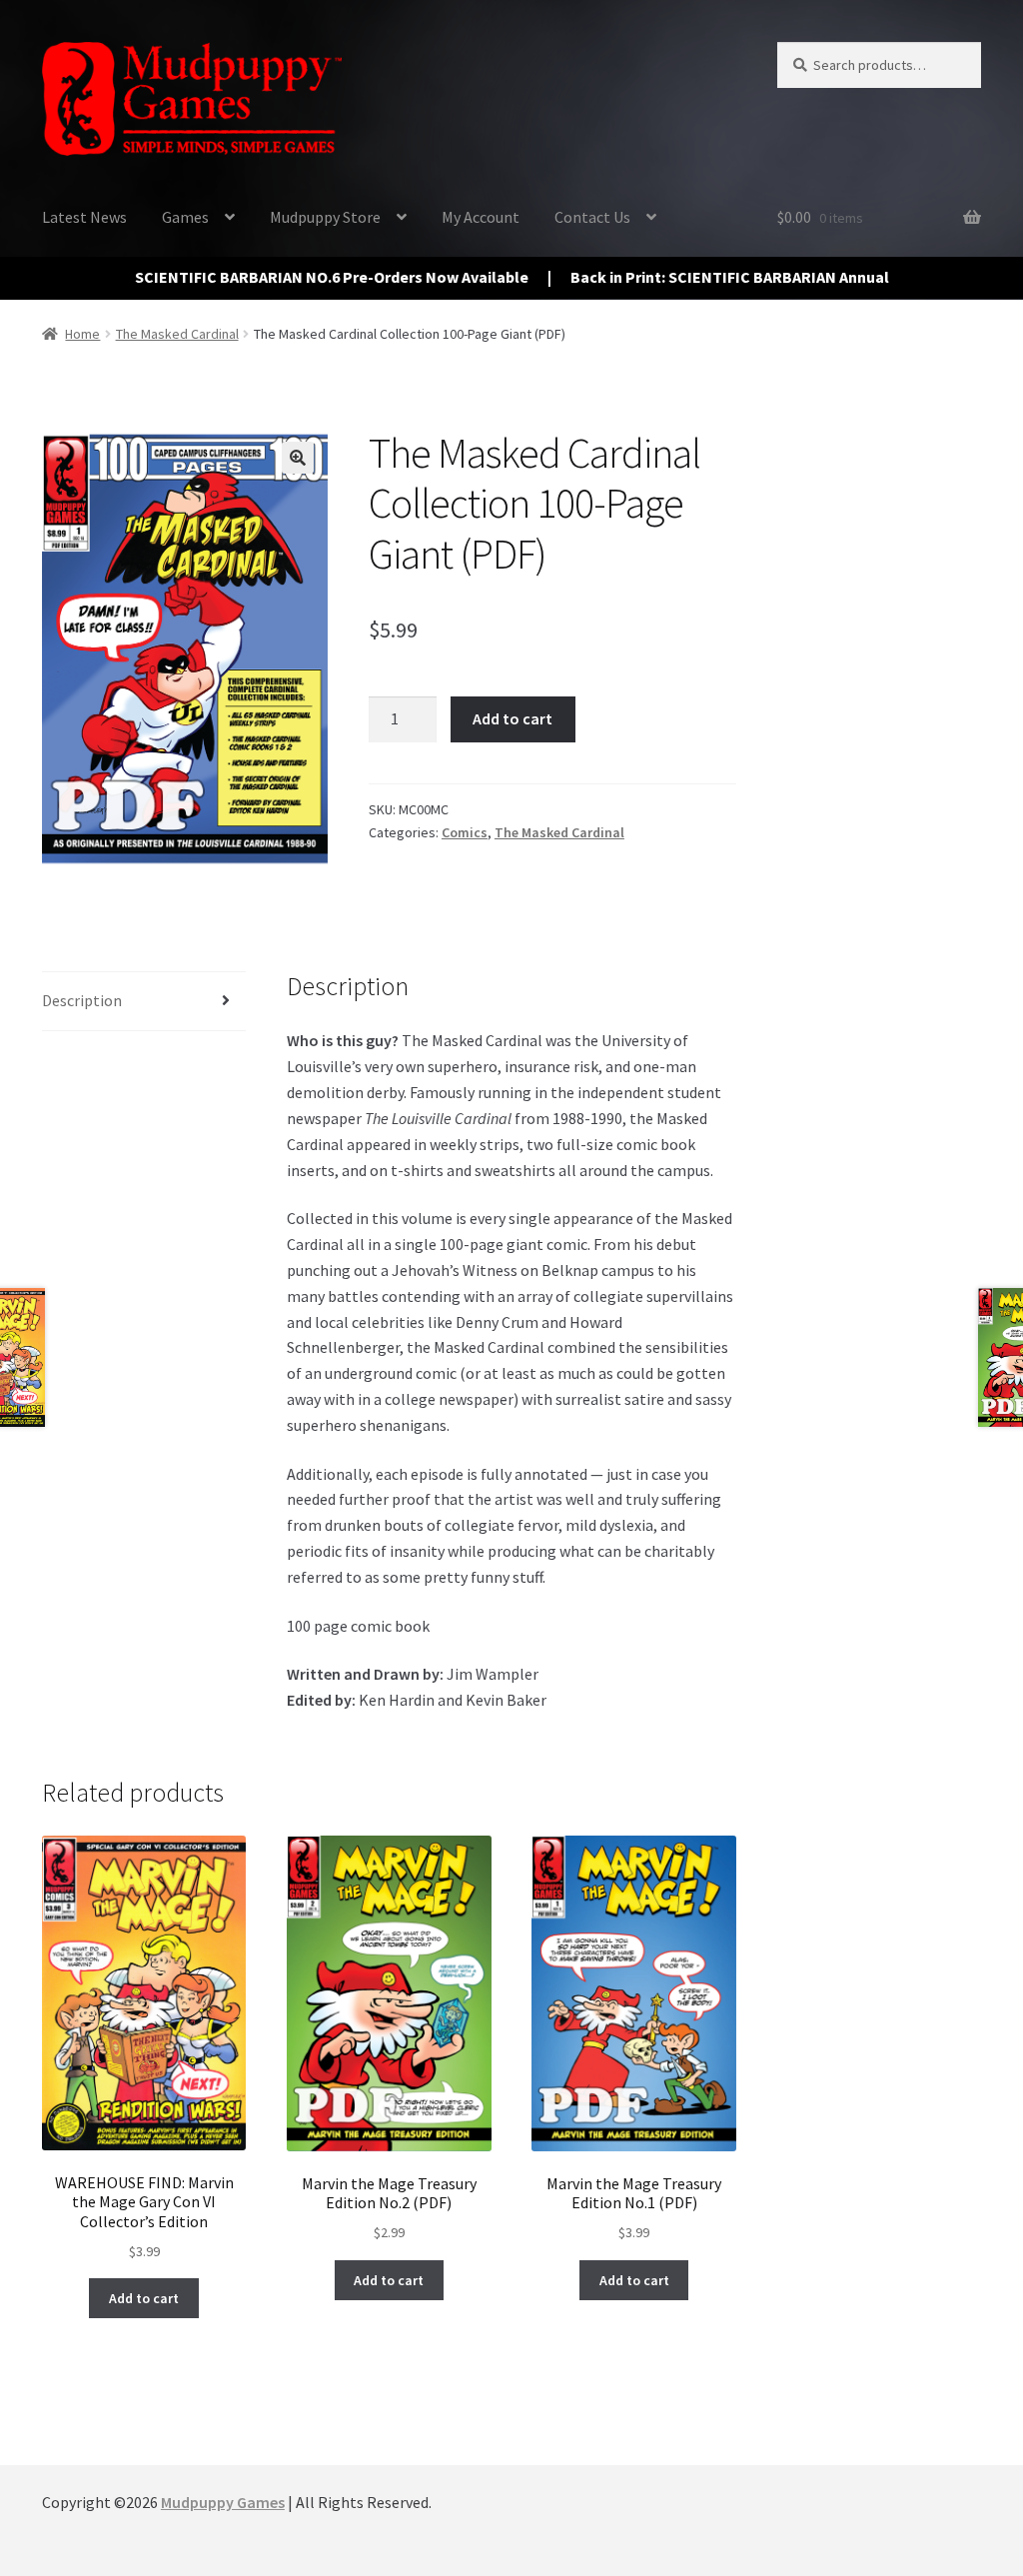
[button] (298, 458)
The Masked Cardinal (177, 334)
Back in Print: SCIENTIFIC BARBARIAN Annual (730, 277)
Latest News (84, 217)
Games (185, 217)
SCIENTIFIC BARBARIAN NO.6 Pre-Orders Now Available (332, 277)
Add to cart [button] (144, 2298)
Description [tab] (82, 1000)
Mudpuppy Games (223, 2502)
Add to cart (512, 718)
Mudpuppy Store (325, 217)
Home (82, 334)
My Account (481, 217)
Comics (465, 832)
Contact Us (592, 217)
